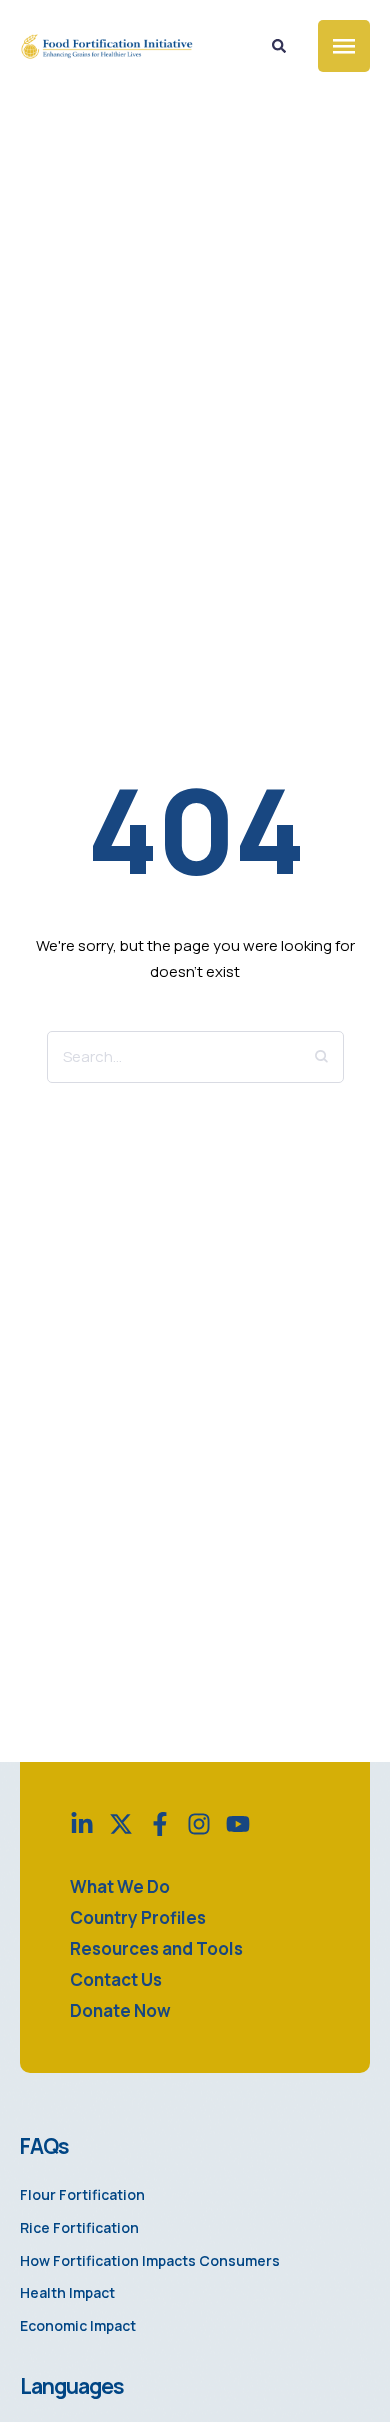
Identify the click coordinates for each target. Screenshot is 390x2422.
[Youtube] (238, 1824)
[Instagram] (199, 1824)
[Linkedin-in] (82, 1824)
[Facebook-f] (160, 1824)
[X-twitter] (121, 1824)
